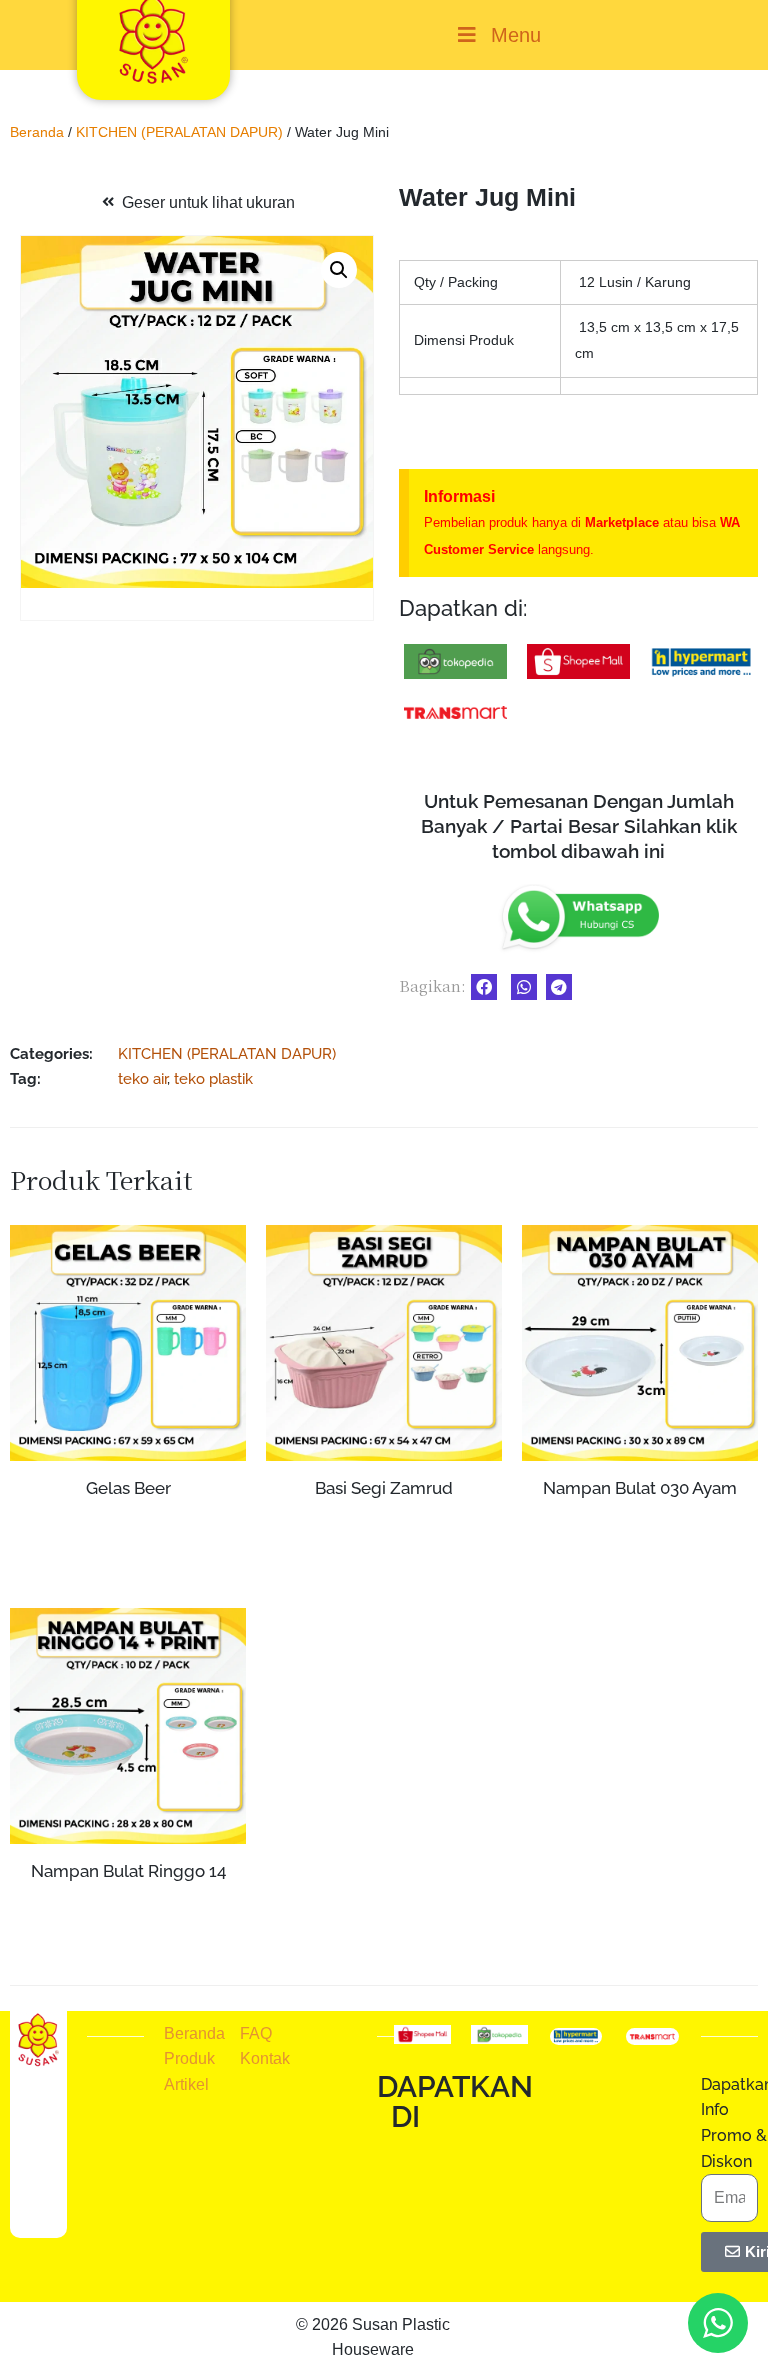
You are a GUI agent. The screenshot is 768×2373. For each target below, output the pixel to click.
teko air (142, 1078)
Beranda (37, 132)
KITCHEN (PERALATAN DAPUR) (179, 132)
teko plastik (213, 1078)
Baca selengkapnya (128, 1526)
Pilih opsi (384, 1560)
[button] (339, 270)
